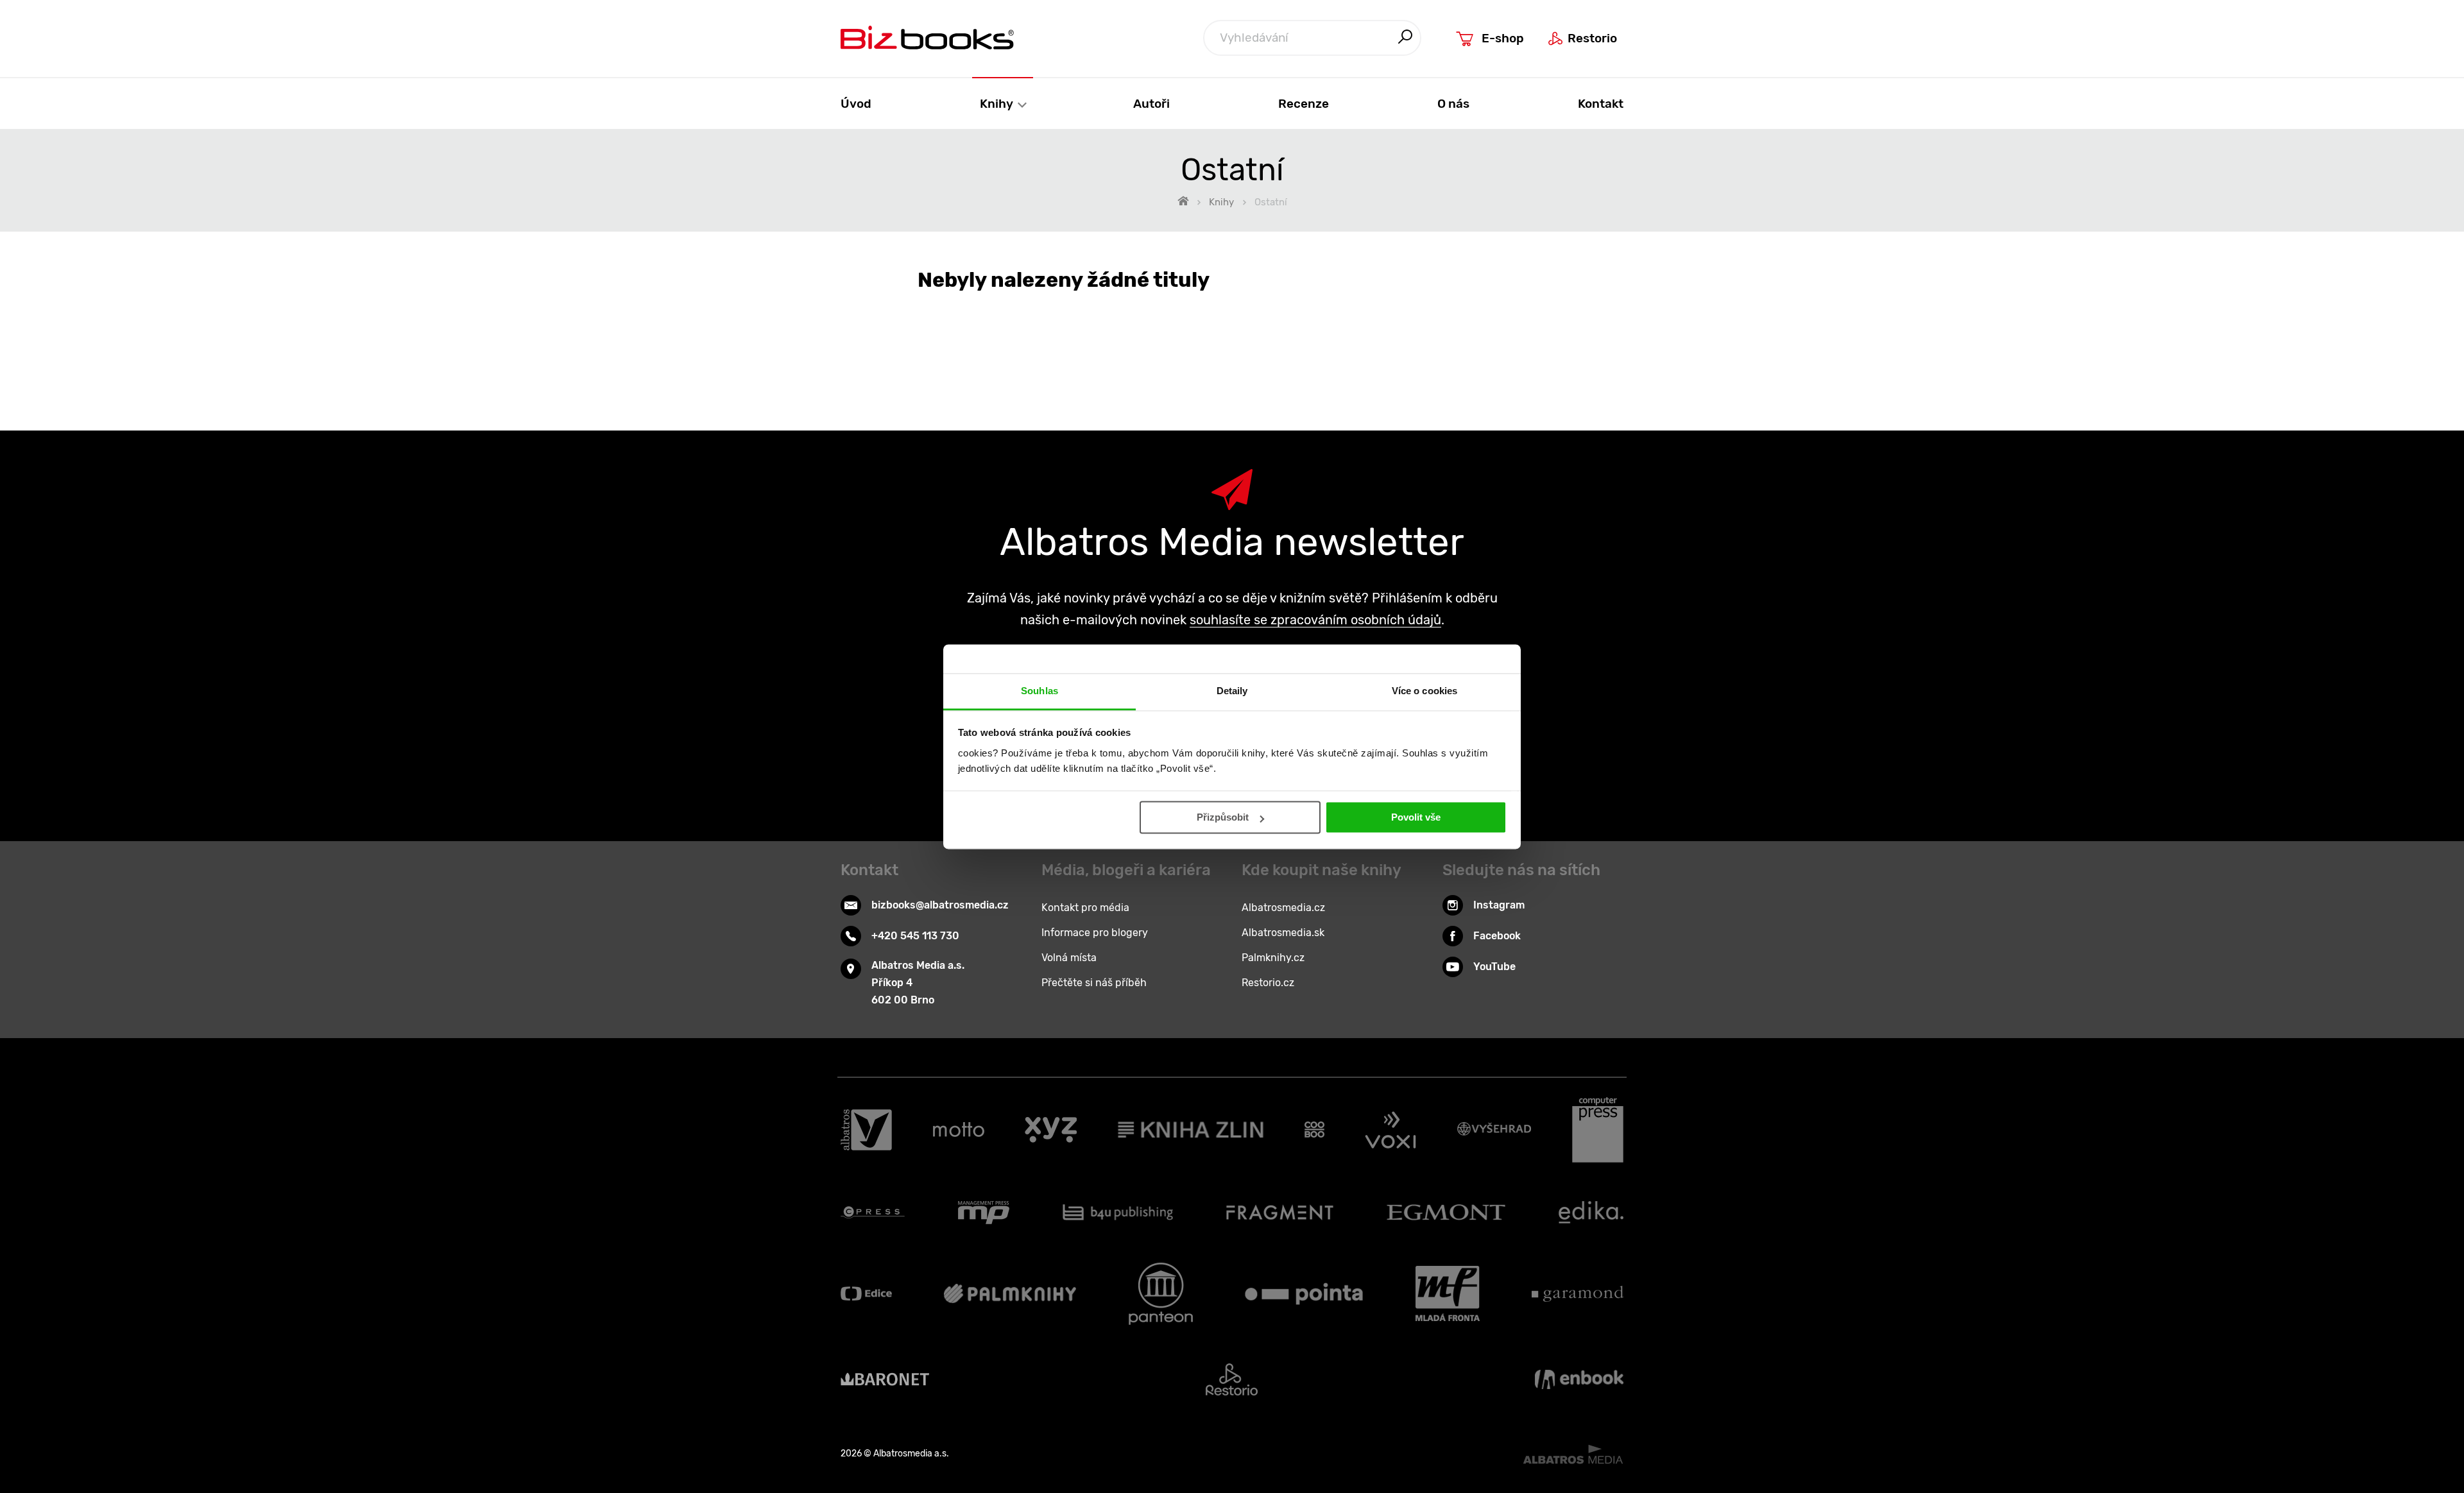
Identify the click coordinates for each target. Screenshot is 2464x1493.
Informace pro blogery (1095, 933)
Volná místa (1069, 958)
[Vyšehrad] (1494, 1130)
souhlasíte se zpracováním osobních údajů (1315, 620)
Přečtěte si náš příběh (1094, 983)
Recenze (1304, 104)
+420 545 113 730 (915, 936)
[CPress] (873, 1213)
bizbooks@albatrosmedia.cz (940, 905)
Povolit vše (1416, 817)
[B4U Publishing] (1118, 1213)
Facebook (1497, 936)
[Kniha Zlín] (1191, 1130)
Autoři (1151, 104)
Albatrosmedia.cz (1283, 908)
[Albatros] (866, 1130)
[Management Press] (984, 1213)
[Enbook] (1579, 1379)
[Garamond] (1578, 1294)
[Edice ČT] (866, 1294)
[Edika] (1591, 1213)
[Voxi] (1390, 1130)
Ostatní (1271, 202)
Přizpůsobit (1223, 817)
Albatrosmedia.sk (1283, 933)
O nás (1453, 104)
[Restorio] (1232, 1379)
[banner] (927, 38)
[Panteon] (1161, 1294)
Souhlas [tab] (1039, 691)
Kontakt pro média (1085, 908)
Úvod (856, 104)
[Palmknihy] (1010, 1294)
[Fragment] (1280, 1213)
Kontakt (1601, 104)
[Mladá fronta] (1448, 1294)
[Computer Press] (1598, 1130)
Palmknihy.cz (1273, 958)
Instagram (1499, 905)
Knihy (998, 104)
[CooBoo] (1314, 1130)
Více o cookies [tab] (1425, 691)
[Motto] (959, 1130)
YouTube (1494, 967)
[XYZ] (1051, 1130)
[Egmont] (1446, 1213)
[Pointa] (1304, 1294)
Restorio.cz (1268, 983)
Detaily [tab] (1232, 691)
